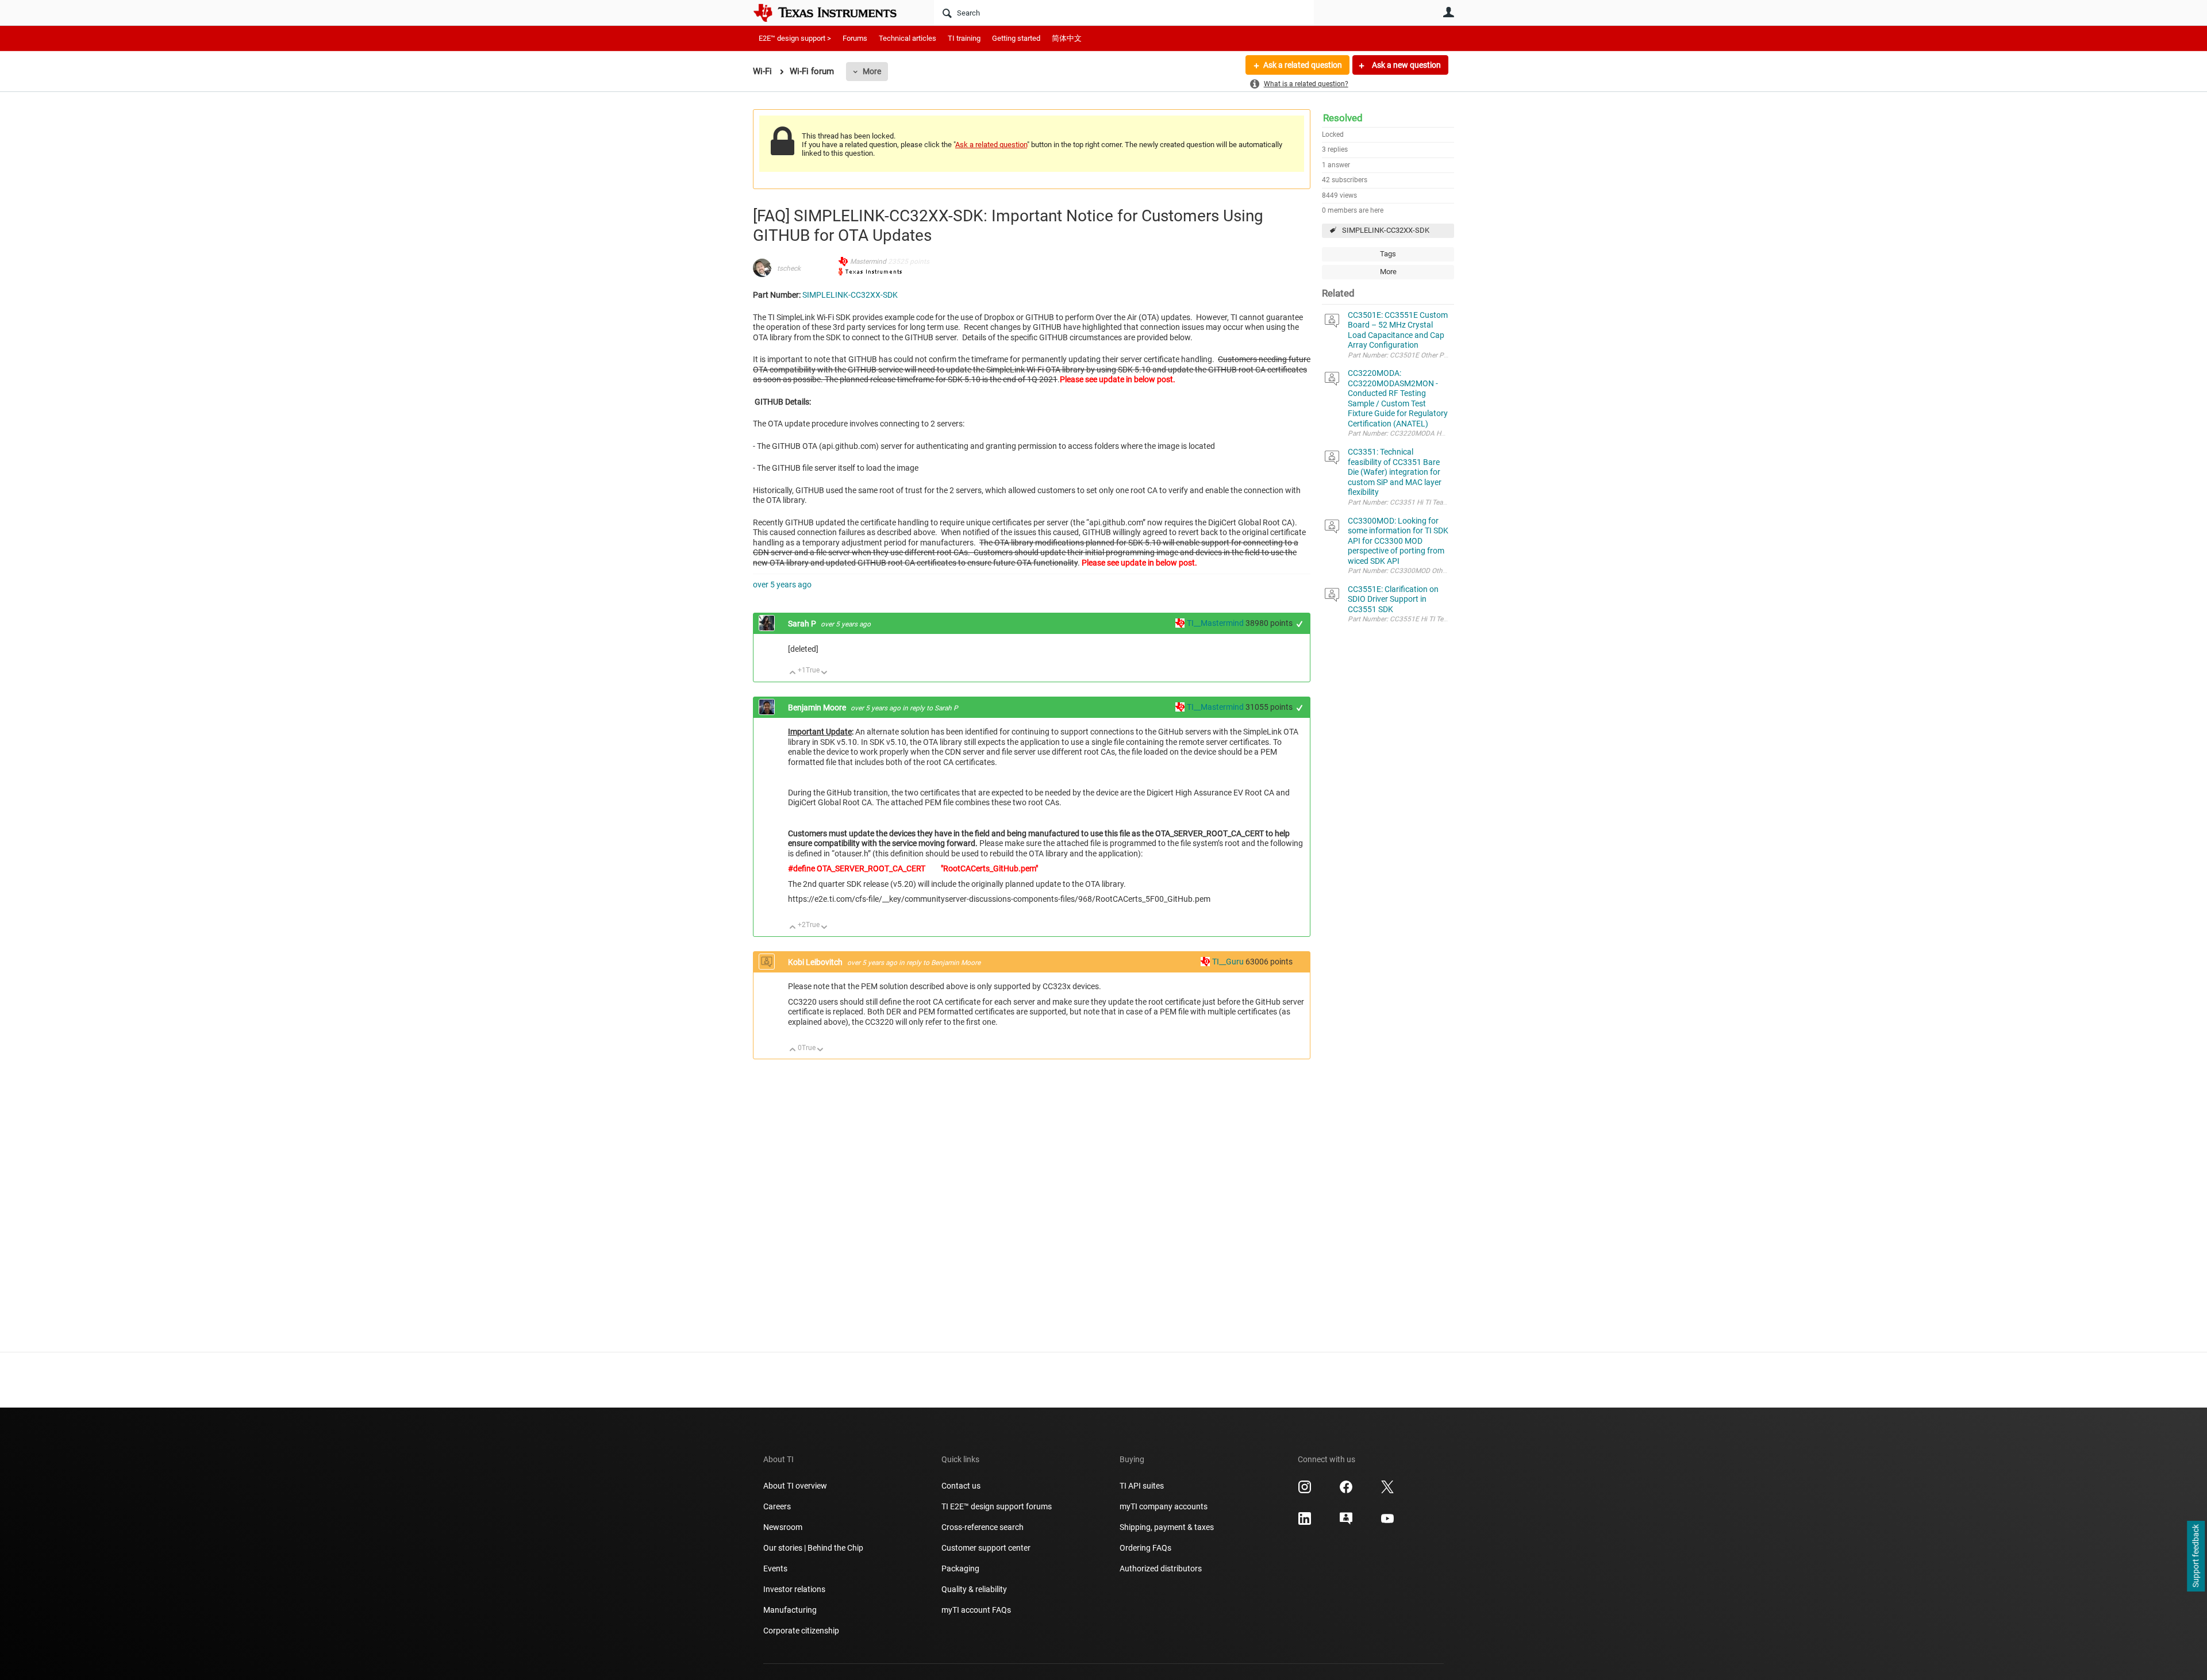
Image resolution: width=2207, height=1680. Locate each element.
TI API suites (1142, 1486)
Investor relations (794, 1589)
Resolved (1343, 118)
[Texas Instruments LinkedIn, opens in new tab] (1305, 1523)
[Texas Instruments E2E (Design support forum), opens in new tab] (1346, 1523)
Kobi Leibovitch (816, 962)
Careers (777, 1506)
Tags (1388, 254)
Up (793, 673)
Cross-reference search (983, 1527)
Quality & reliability (974, 1589)
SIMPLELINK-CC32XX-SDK (1386, 230)
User (1448, 12)
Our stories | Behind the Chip (813, 1548)
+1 (1300, 624)
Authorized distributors (1161, 1568)
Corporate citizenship (801, 1631)
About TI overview (795, 1486)
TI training (964, 38)
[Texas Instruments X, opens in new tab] (1387, 1491)
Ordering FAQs (1145, 1548)
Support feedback (2196, 1556)
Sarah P (803, 624)
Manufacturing (790, 1610)
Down (824, 673)
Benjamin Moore (818, 708)
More (872, 71)
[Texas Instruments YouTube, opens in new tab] (1387, 1523)
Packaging (960, 1568)
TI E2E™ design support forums (997, 1506)
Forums (855, 38)
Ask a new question (1406, 65)
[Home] (833, 13)
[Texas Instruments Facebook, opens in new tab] (1346, 1491)
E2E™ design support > (795, 38)
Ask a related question (1303, 65)
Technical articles (908, 38)
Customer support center (986, 1548)
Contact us (961, 1486)
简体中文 (1067, 38)
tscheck (789, 268)
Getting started (1016, 38)
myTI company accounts (1164, 1506)
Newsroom (783, 1527)
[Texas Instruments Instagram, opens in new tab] (1305, 1491)
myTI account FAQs (976, 1610)
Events (775, 1568)
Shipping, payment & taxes (1167, 1527)
